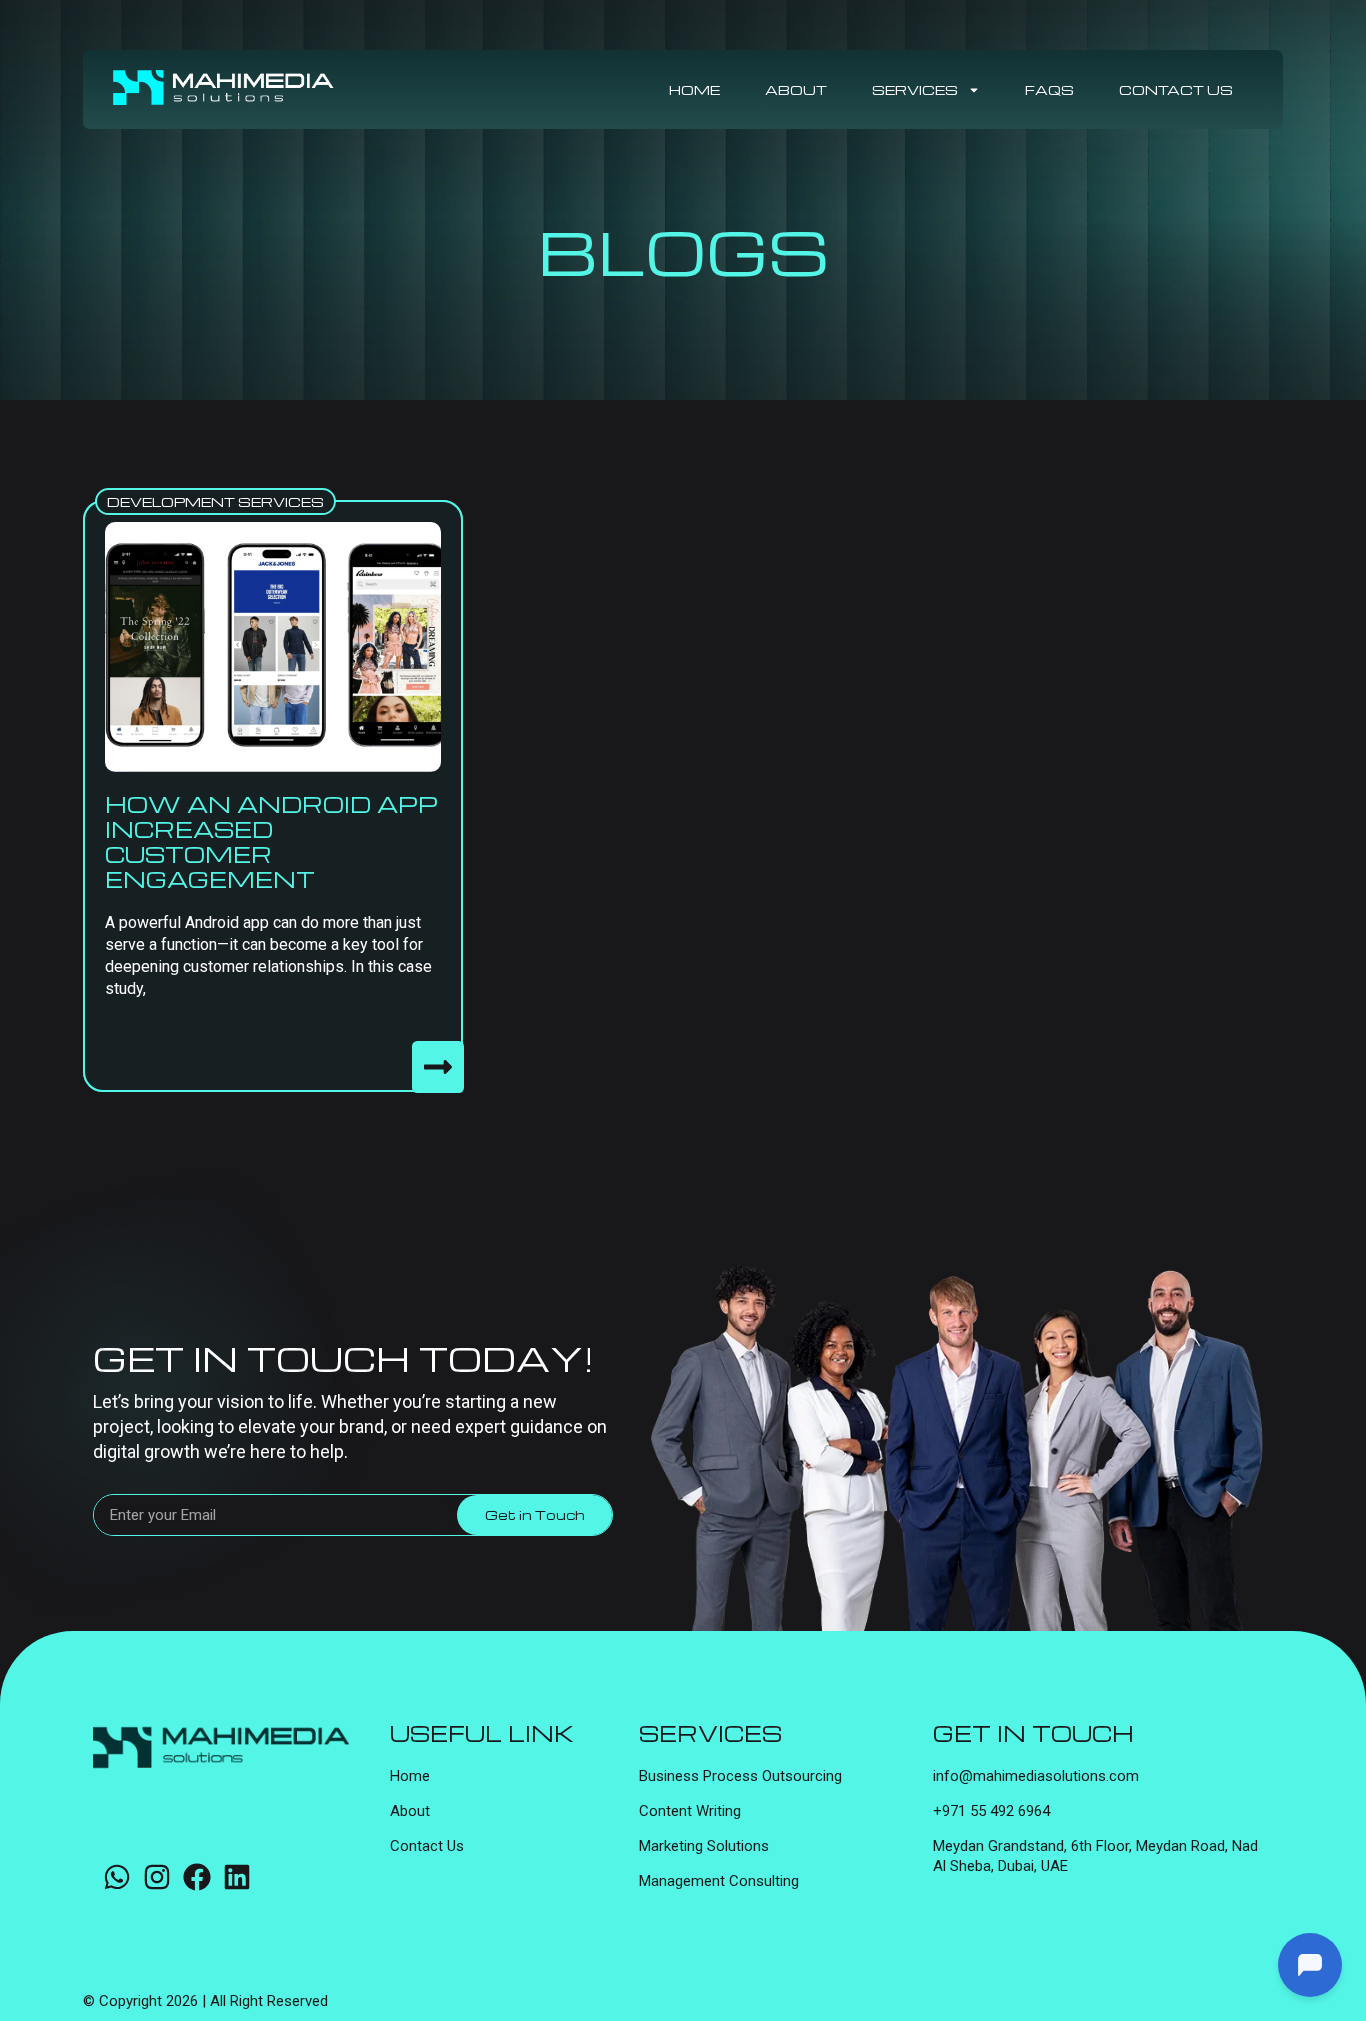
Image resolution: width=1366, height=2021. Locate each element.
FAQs (1049, 89)
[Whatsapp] (117, 1877)
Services (915, 89)
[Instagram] (157, 1877)
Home (694, 89)
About (796, 89)
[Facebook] (197, 1877)
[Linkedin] (237, 1877)
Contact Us (1176, 89)
